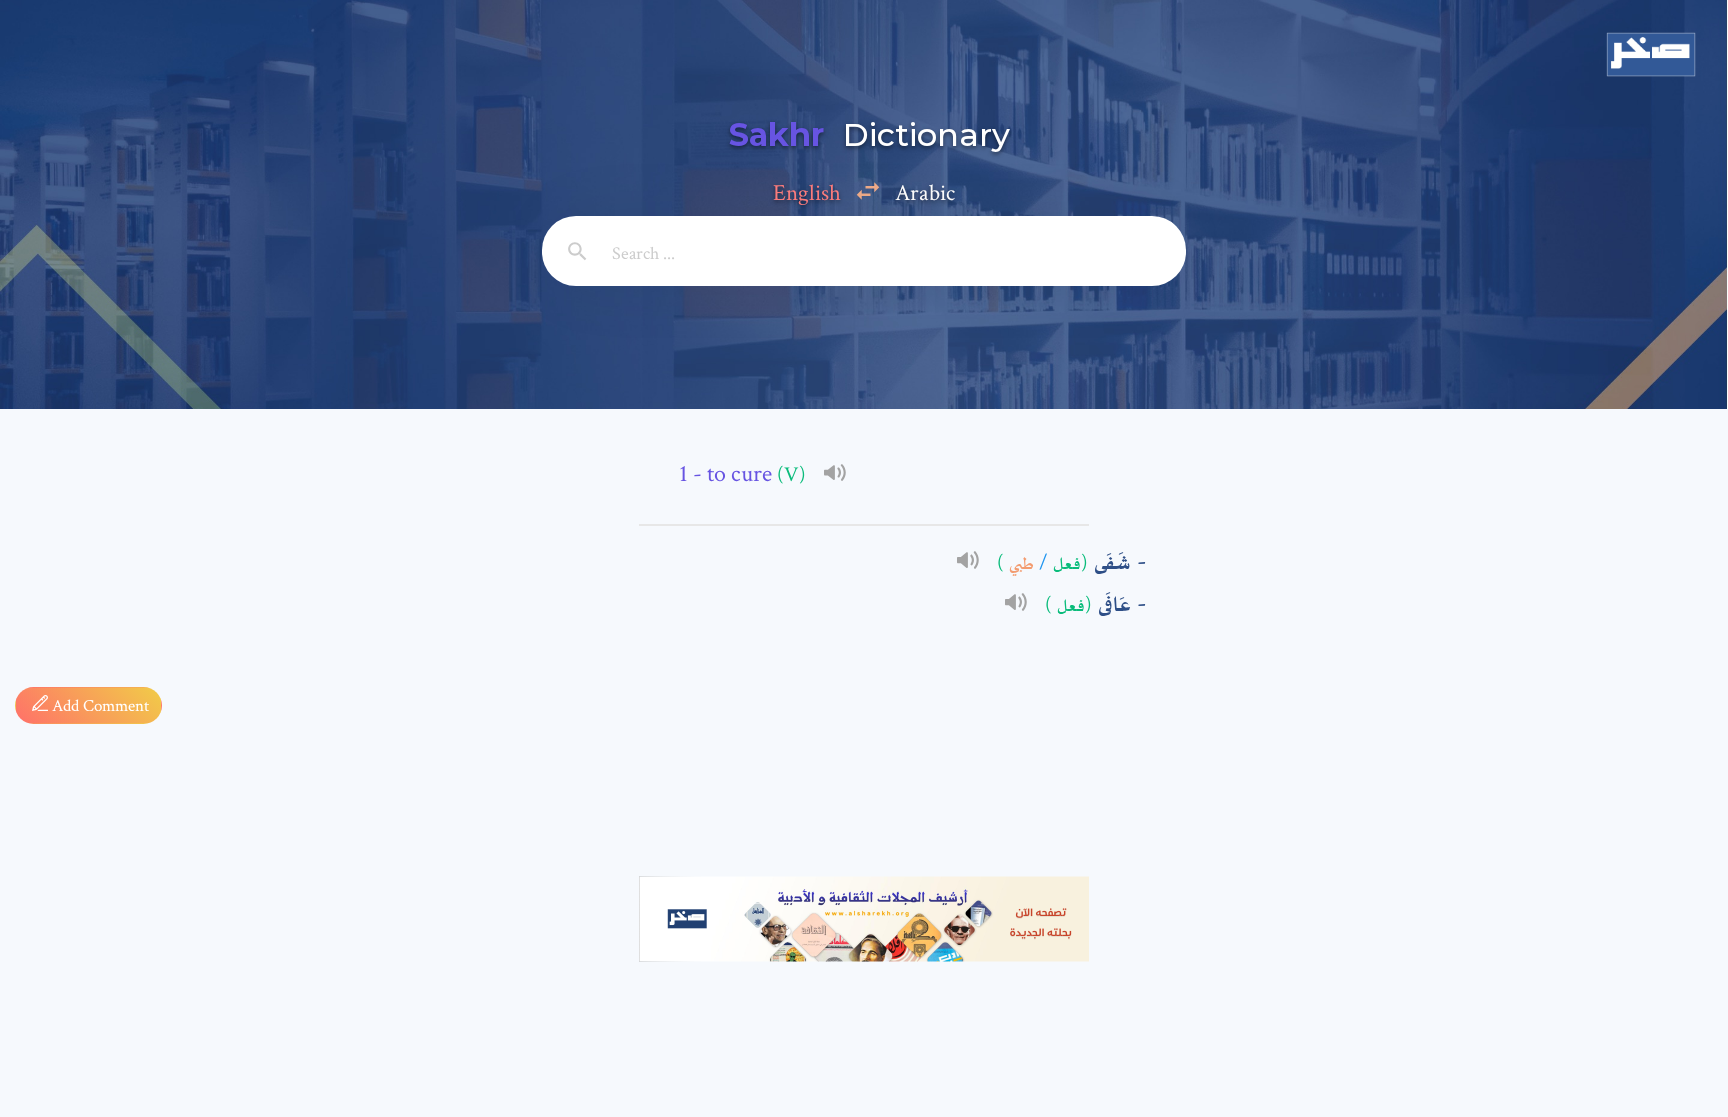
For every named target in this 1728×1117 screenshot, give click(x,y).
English (807, 193)
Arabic (925, 193)
